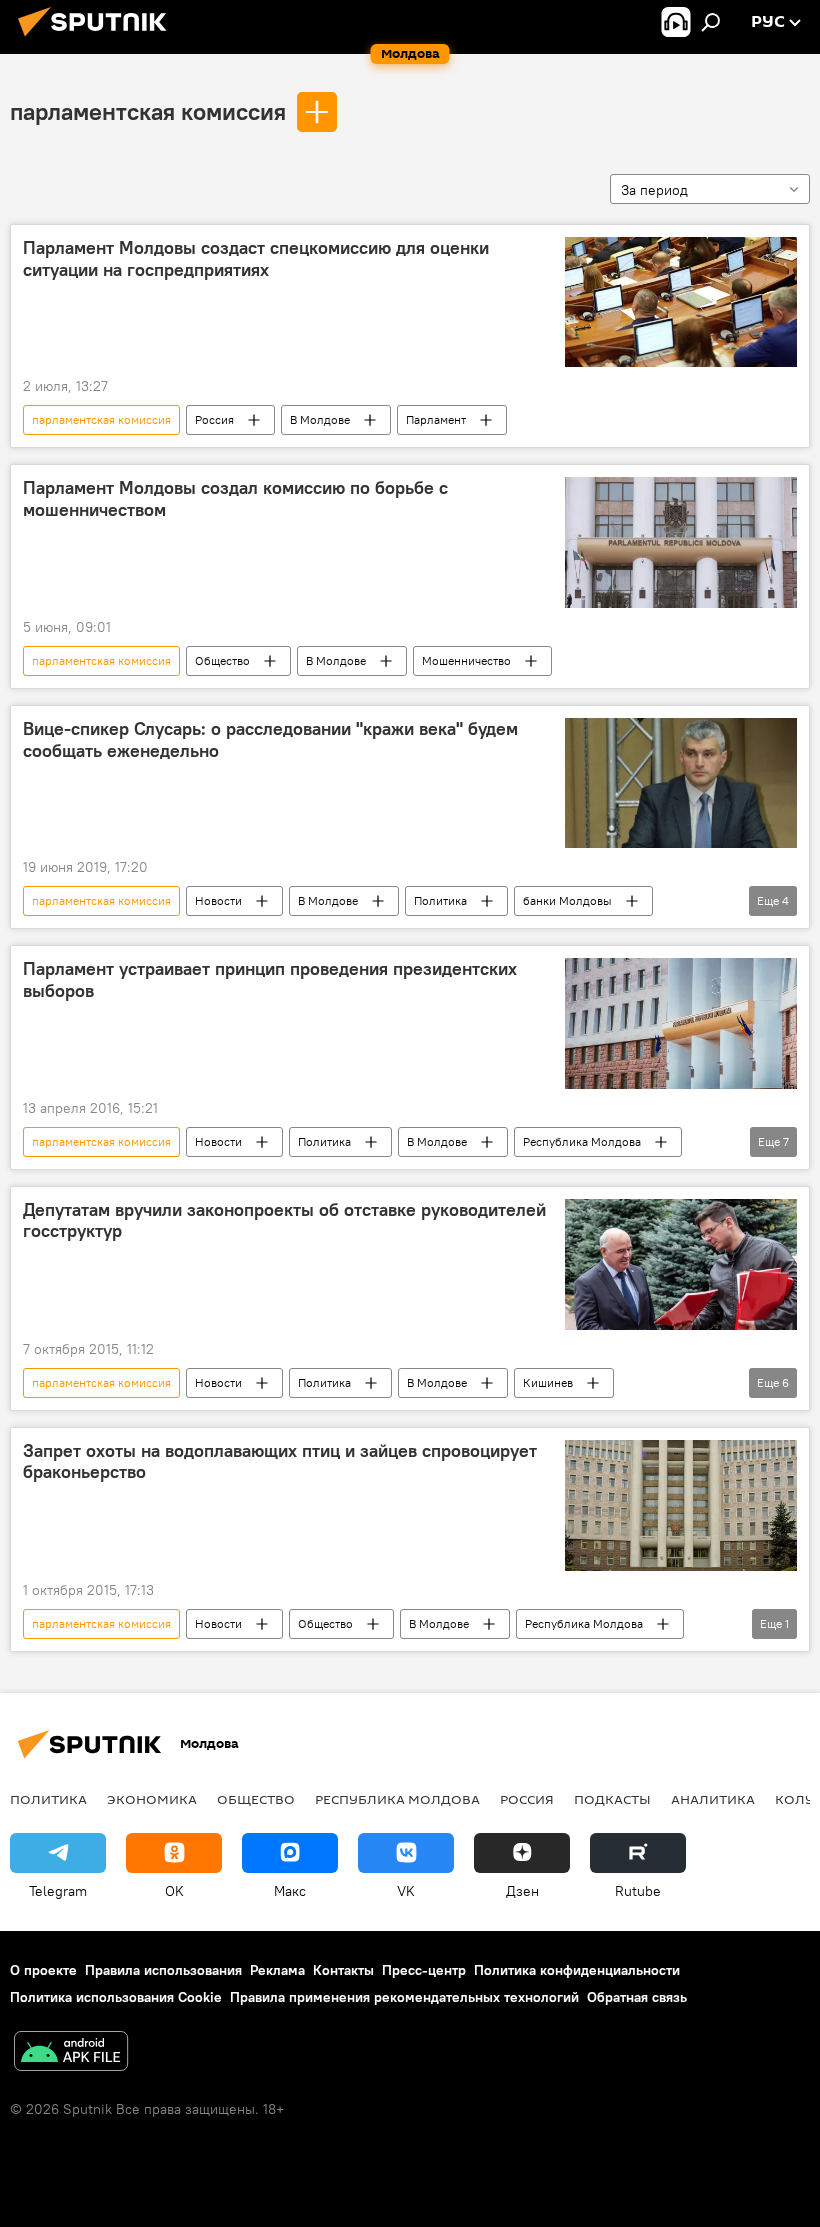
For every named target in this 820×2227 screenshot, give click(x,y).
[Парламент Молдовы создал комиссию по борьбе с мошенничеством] (681, 542)
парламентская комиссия (148, 111)
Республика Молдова (582, 1141)
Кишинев (548, 1382)
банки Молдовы (567, 900)
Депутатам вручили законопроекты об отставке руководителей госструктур (284, 1221)
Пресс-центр (424, 1970)
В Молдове (320, 419)
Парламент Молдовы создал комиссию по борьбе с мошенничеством (235, 499)
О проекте (43, 1970)
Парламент (436, 419)
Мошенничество (466, 660)
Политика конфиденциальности (577, 1970)
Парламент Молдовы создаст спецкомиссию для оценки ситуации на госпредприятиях (256, 259)
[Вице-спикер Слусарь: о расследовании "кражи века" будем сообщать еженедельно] (681, 783)
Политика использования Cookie (116, 1997)
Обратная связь (637, 1997)
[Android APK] (71, 2053)
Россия (214, 419)
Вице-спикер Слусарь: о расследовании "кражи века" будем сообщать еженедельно (270, 740)
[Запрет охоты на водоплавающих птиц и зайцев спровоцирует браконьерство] (681, 1505)
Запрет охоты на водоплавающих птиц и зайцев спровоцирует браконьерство (280, 1462)
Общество (222, 660)
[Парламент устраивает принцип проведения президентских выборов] (681, 1023)
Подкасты (612, 1799)
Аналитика (713, 1799)
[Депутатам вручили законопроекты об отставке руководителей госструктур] (681, 1264)
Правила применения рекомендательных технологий (404, 1997)
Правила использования (163, 1970)
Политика (440, 900)
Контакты (343, 1970)
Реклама (277, 1970)
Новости (218, 900)
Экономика (152, 1799)
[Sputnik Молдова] (98, 39)
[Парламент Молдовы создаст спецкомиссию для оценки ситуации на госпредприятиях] (681, 302)
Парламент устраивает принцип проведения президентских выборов (270, 980)
